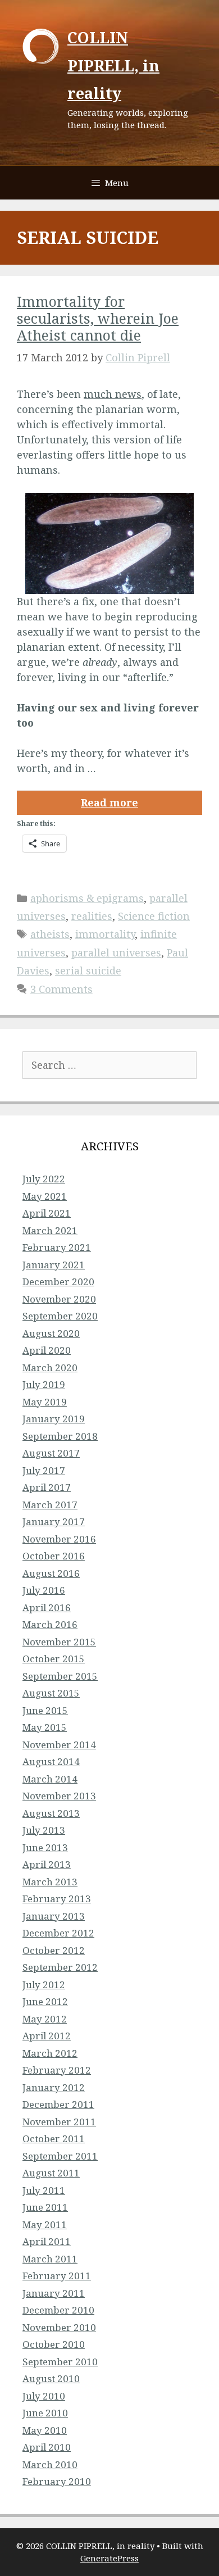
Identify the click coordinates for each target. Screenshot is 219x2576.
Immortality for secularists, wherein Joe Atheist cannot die (98, 318)
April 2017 (47, 1487)
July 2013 (44, 1830)
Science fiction (154, 916)
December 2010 (58, 2310)
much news (113, 394)
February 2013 (57, 1899)
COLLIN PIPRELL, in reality (113, 65)
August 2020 (51, 1333)
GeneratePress (109, 2558)
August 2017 (51, 1453)
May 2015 (45, 1727)
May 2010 (45, 2430)
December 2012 (58, 1933)
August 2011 (51, 2173)
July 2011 (44, 2190)
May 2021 (45, 1196)
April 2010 (47, 2447)
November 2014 (59, 1745)
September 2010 (60, 2362)
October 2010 (54, 2344)
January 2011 (54, 2293)
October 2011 (54, 2139)
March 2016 (50, 1624)
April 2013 (47, 1864)
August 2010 (51, 2378)
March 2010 (50, 2464)
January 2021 (54, 1265)
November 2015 (59, 1642)
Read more (109, 802)
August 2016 (51, 1573)
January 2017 (54, 1521)
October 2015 (54, 1659)
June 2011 (45, 2207)
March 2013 (50, 1882)
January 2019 (54, 1419)
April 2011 (47, 2241)
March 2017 (50, 1505)
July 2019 (44, 1384)
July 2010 (44, 2396)
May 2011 (45, 2224)
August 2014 (51, 1761)
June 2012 (45, 2001)
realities (92, 916)
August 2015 (51, 1693)
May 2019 (45, 1402)
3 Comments (61, 989)
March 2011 (50, 2259)
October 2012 (54, 1950)
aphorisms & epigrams (87, 898)
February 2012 (57, 2070)
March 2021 (50, 1230)
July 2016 (44, 1590)
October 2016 (54, 1556)
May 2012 (45, 2019)
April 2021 (47, 1213)
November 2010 (59, 2327)
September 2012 (60, 1967)
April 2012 (47, 2036)
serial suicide (88, 970)
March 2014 (50, 1779)
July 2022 (44, 1179)
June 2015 (45, 1710)
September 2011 (60, 2156)
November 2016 (59, 1539)
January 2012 (54, 2087)
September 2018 (60, 1436)
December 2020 (58, 1282)
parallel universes (116, 953)
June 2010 (45, 2413)
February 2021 (57, 1247)
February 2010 (57, 2481)
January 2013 (54, 1916)
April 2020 (47, 1350)
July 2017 (44, 1470)
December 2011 (58, 2104)
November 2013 (59, 1796)
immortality (105, 934)
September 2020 (60, 1316)
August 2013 (51, 1813)
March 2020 (50, 1368)
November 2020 (59, 1299)
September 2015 (60, 1676)
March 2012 (50, 2053)
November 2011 (59, 2122)
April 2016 (47, 1607)
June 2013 (45, 1847)
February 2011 (57, 2276)
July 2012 (44, 1985)
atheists (50, 934)
